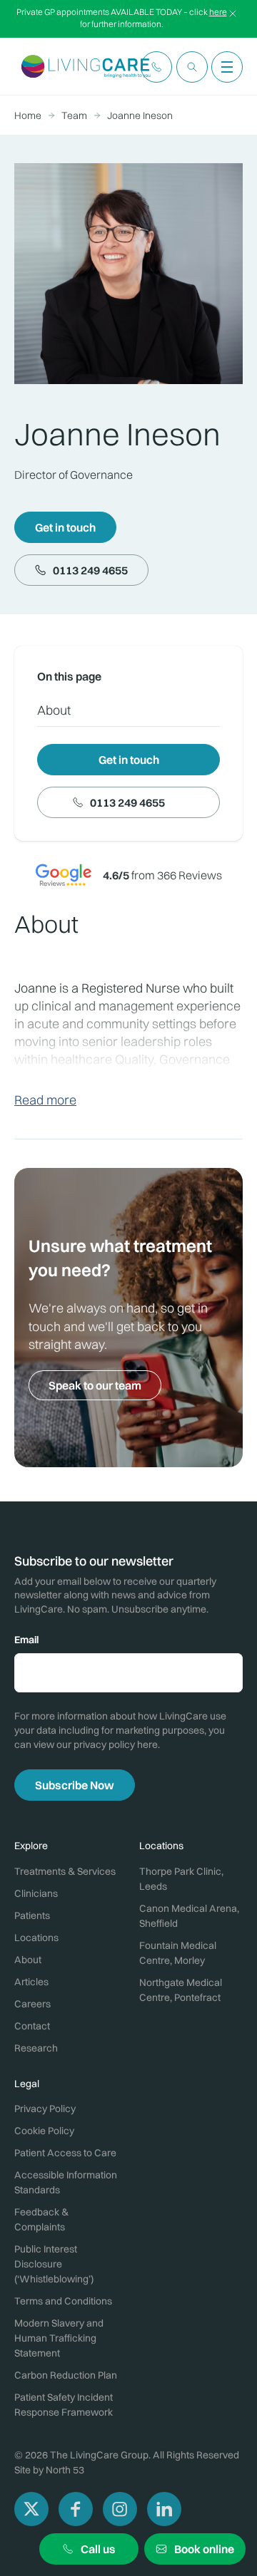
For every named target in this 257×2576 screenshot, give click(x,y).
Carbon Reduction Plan (66, 2375)
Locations (36, 1938)
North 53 (65, 2470)
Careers (32, 2004)
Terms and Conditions (63, 2301)
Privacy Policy (45, 2109)
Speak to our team (95, 1385)
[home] (83, 67)
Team (74, 115)
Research (36, 2048)
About (54, 710)
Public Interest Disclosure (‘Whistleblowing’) (54, 2264)
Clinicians (36, 1893)
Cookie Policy (44, 2131)
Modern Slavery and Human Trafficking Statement (59, 2338)
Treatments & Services (65, 1871)
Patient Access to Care (65, 2153)
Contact (32, 2026)
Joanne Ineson (140, 115)
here (218, 12)
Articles (31, 1982)
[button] (156, 67)
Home (28, 115)
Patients (32, 1915)
